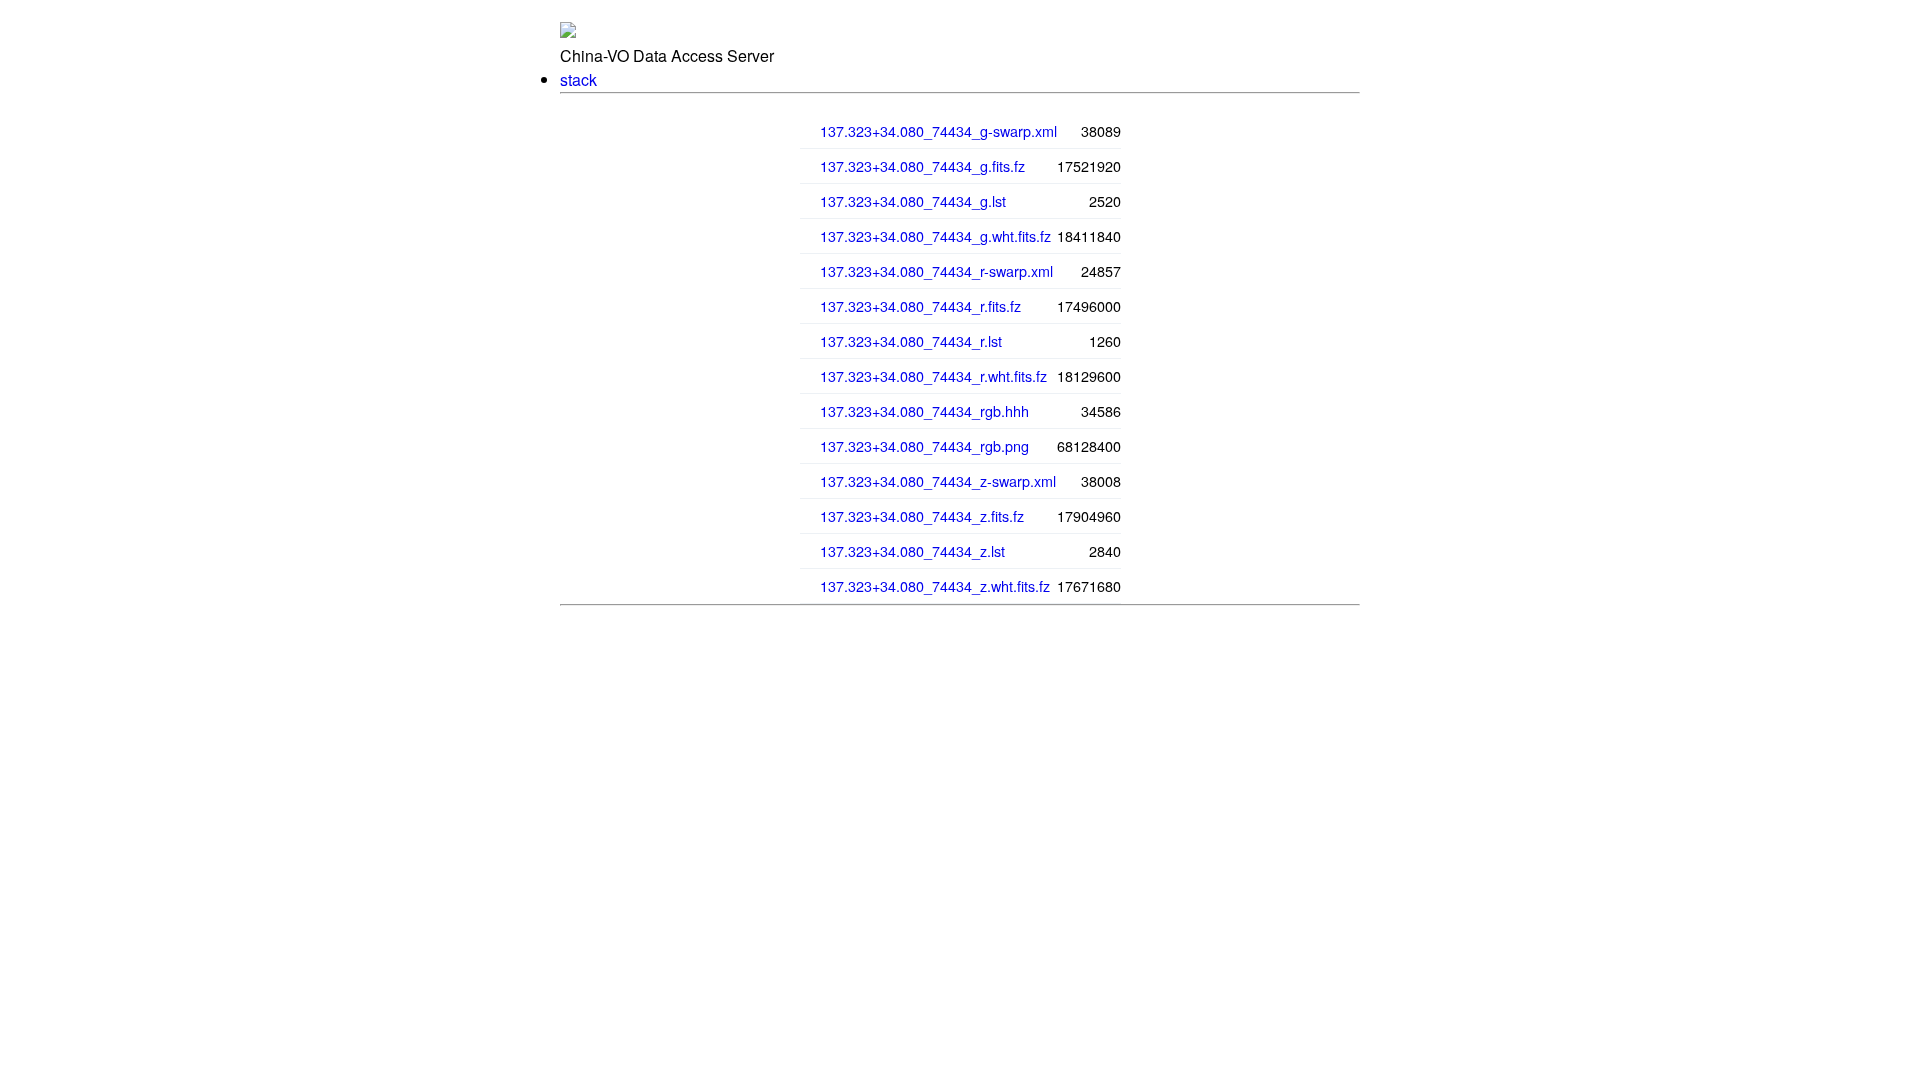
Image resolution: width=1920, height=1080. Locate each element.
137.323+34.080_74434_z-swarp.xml (938, 480)
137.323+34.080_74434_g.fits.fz (922, 165)
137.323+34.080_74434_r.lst (911, 340)
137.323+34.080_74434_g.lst (913, 200)
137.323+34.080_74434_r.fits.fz (920, 305)
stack (578, 79)
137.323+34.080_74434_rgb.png (924, 445)
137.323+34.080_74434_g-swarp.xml (938, 130)
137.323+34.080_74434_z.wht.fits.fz (935, 585)
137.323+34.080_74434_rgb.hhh (924, 410)
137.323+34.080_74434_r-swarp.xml (936, 270)
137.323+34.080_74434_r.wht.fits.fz (933, 375)
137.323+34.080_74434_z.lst (912, 550)
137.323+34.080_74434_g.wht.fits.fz (935, 235)
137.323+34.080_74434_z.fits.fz (922, 515)
